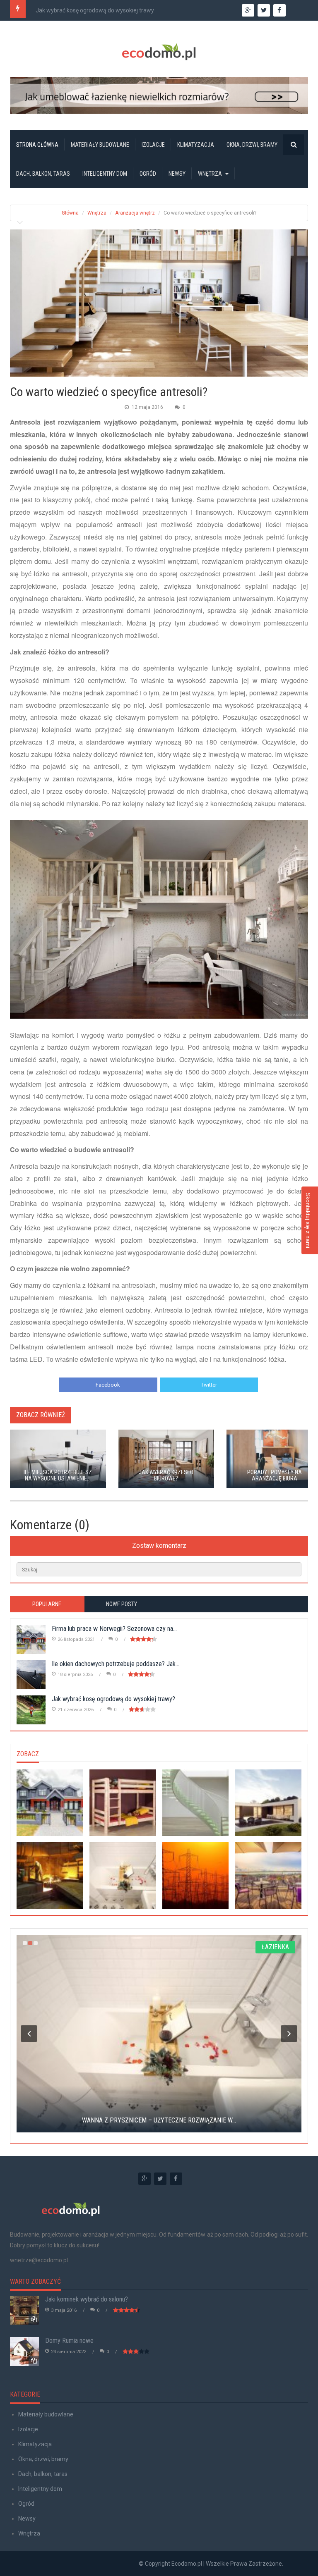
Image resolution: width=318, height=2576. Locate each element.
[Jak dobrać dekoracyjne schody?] (196, 1803)
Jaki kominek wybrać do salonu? (87, 2299)
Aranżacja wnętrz (135, 213)
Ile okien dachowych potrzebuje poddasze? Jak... (116, 1664)
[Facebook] (176, 2179)
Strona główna (37, 145)
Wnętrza (210, 174)
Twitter (209, 1385)
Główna (70, 213)
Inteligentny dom (105, 174)
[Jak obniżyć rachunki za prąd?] (196, 1875)
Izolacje (153, 145)
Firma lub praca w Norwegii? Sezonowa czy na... (114, 1629)
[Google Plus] (145, 2179)
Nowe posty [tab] (122, 1604)
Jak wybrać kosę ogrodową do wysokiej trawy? (96, 10)
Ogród (148, 174)
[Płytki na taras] (268, 1875)
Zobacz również (41, 1415)
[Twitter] (160, 2179)
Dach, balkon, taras (43, 174)
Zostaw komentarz (159, 1546)
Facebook (108, 1385)
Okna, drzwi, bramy (252, 145)
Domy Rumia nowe (69, 2341)
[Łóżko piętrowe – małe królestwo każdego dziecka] (123, 1803)
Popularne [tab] (47, 1604)
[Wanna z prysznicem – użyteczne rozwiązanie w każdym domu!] (123, 1875)
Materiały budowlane (100, 145)
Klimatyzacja (196, 145)
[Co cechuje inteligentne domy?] (268, 1803)
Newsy (177, 174)
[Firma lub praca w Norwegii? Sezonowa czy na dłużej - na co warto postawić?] (50, 1803)
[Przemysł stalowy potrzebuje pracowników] (50, 1875)
